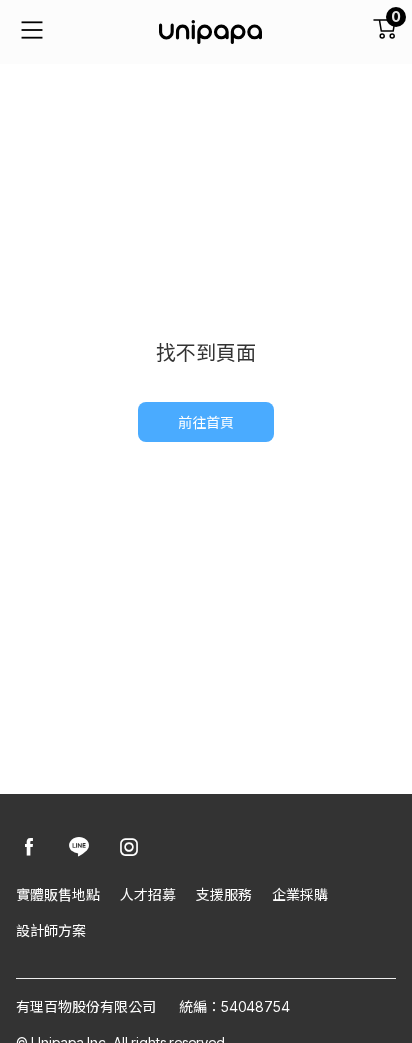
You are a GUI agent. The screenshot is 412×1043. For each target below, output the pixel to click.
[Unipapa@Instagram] (129, 848)
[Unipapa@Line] (79, 848)
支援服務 (224, 894)
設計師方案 (51, 930)
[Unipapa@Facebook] (29, 848)
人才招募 (148, 894)
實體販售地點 (58, 894)
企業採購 (300, 894)
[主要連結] (32, 32)
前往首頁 (206, 422)
